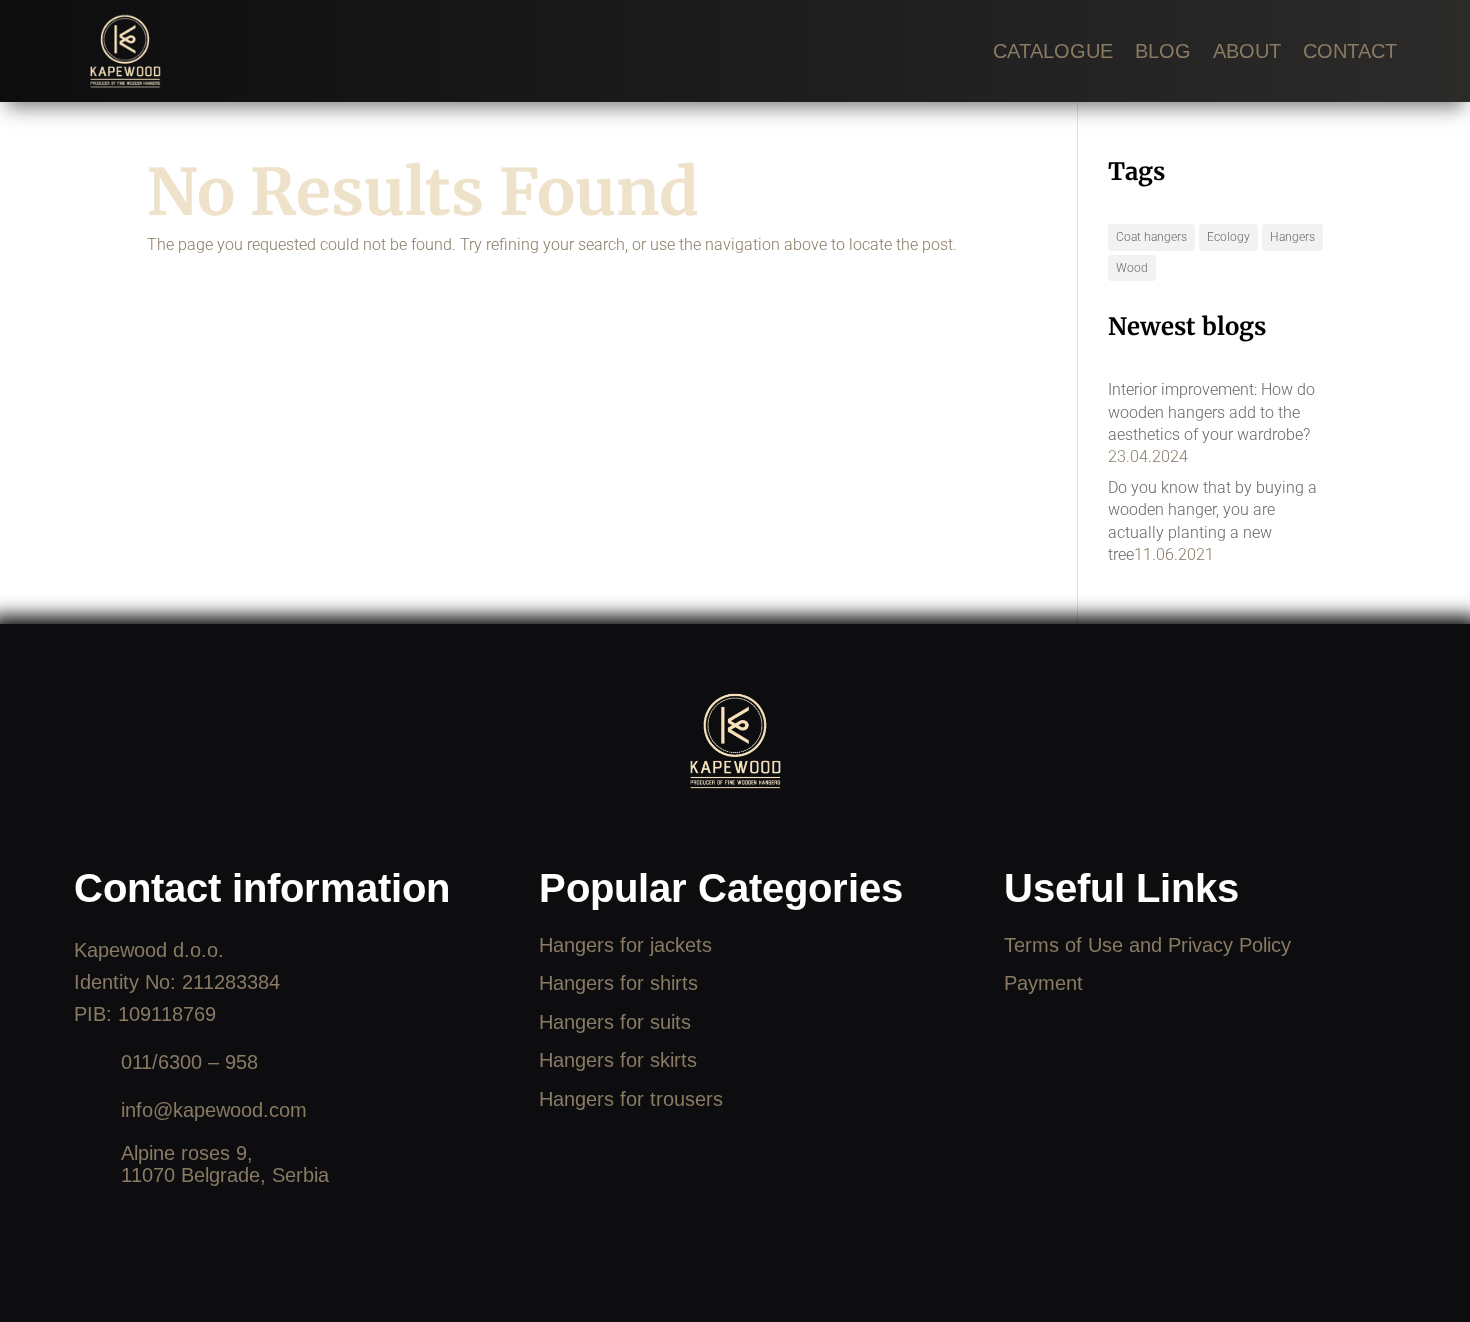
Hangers (1292, 237)
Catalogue (1053, 51)
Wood (1132, 268)
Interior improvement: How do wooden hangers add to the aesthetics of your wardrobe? (1211, 412)
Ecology (1228, 237)
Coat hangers (1151, 237)
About (1247, 51)
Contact (1350, 51)
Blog (1163, 51)
